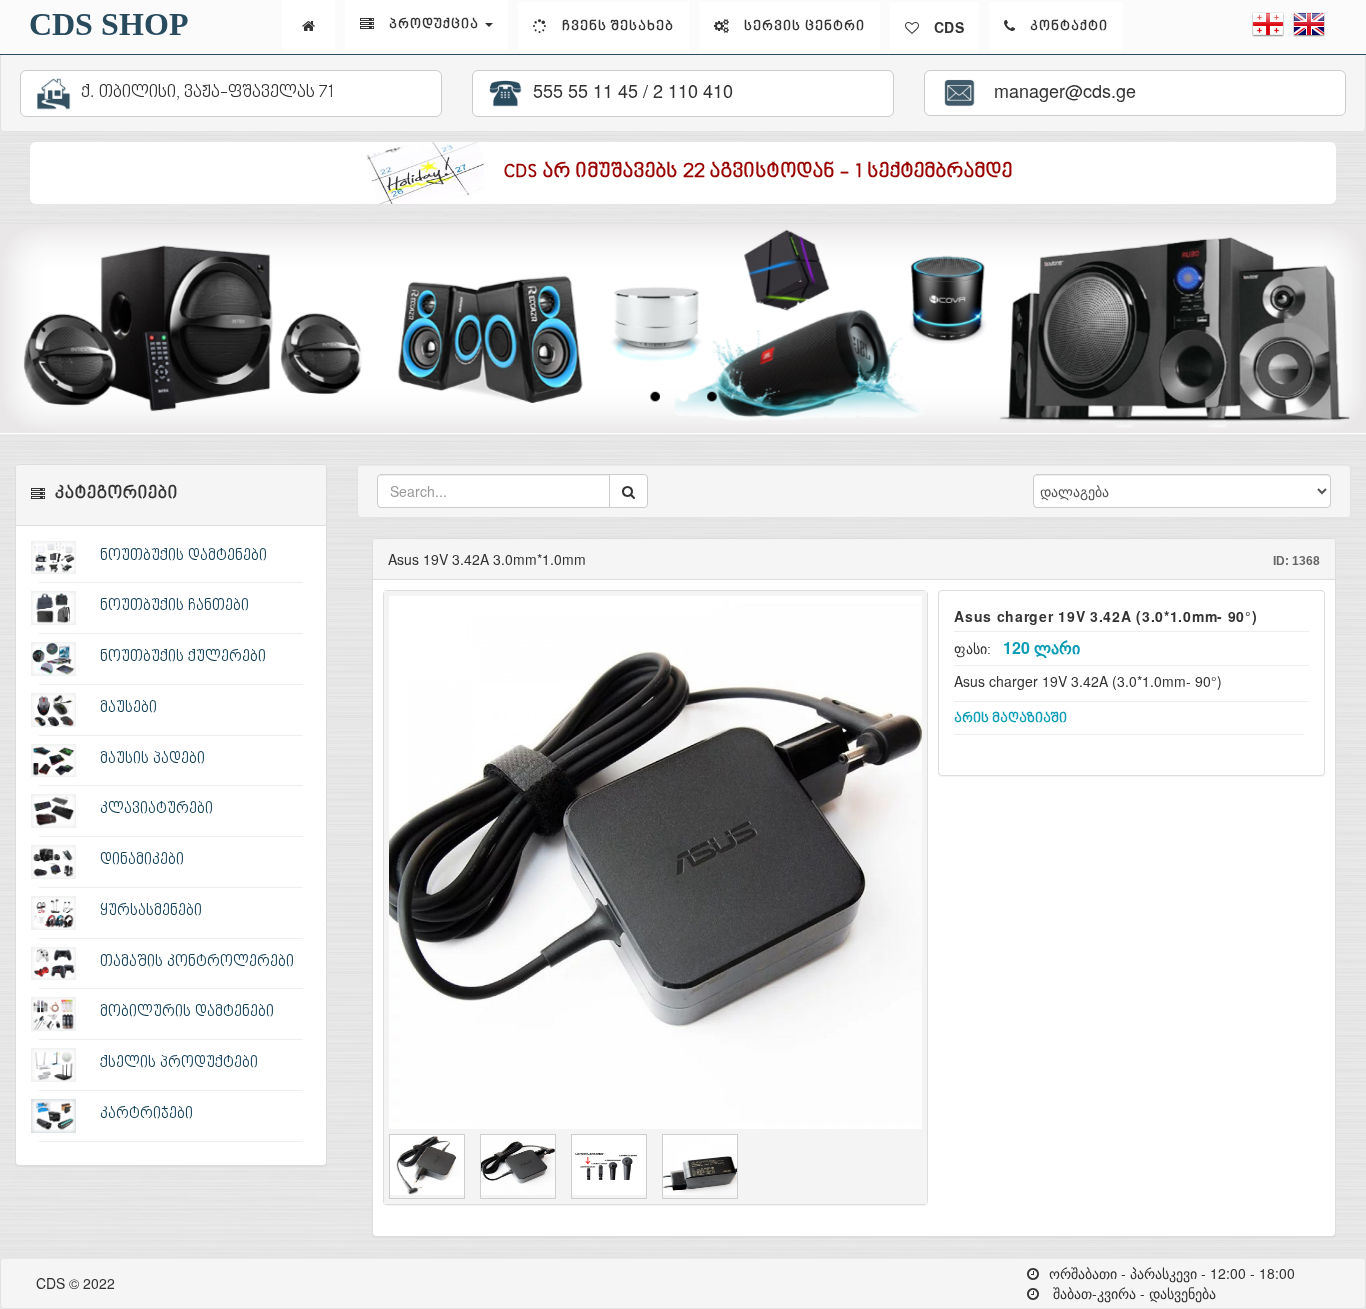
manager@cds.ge (1060, 90)
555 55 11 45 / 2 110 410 (630, 90)
